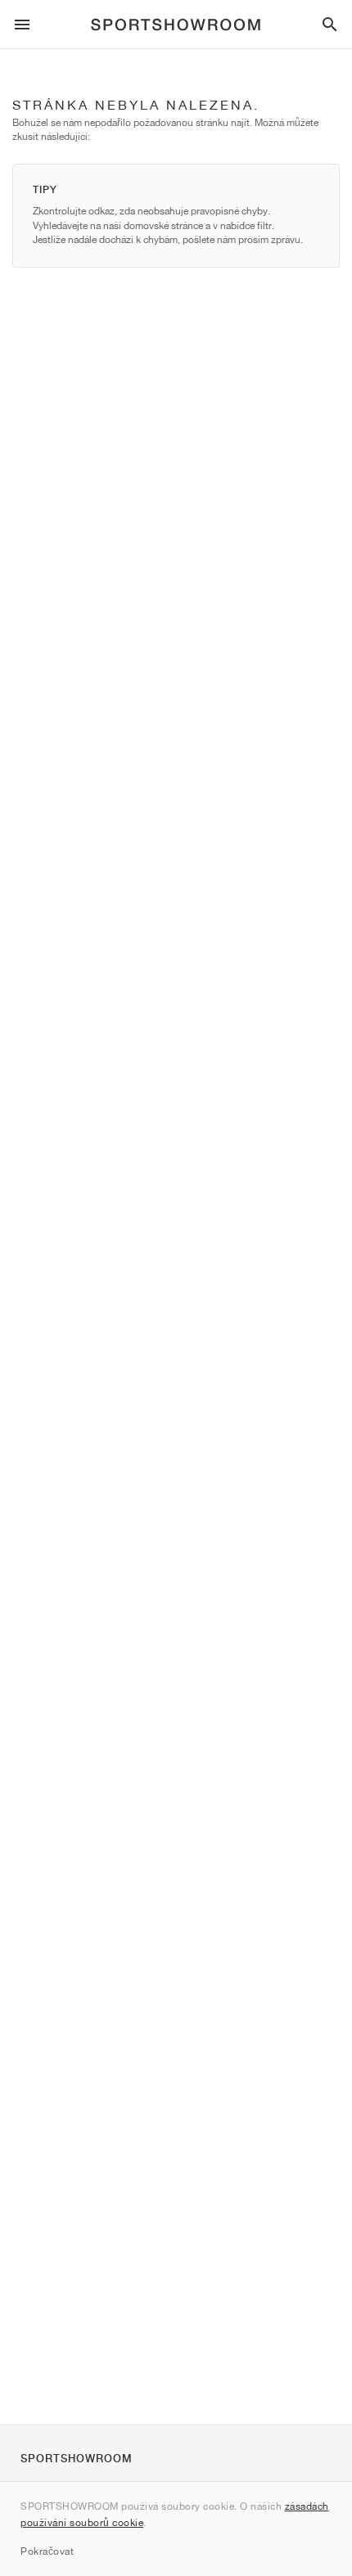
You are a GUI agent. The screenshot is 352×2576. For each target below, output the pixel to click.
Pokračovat (47, 2551)
